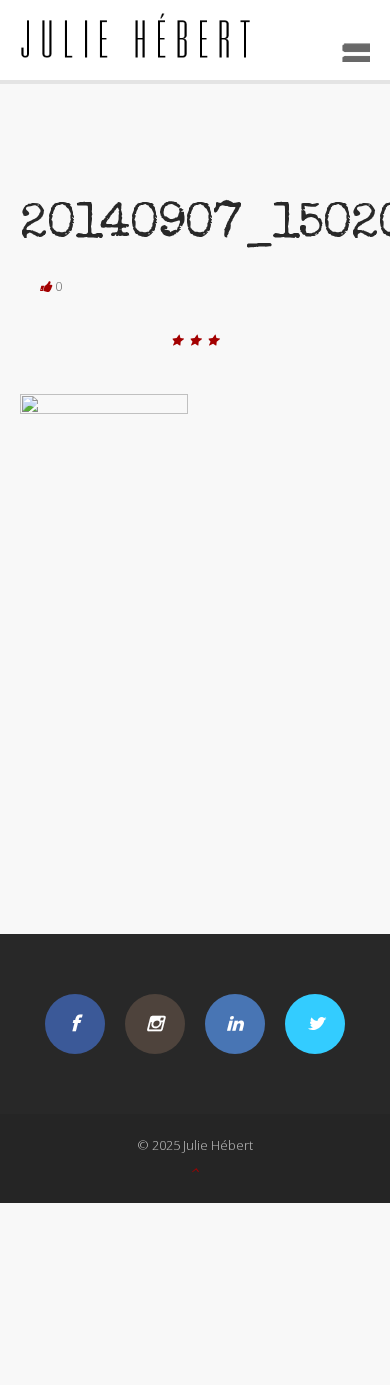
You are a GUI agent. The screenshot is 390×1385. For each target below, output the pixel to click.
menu (349, 46)
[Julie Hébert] (195, 40)
